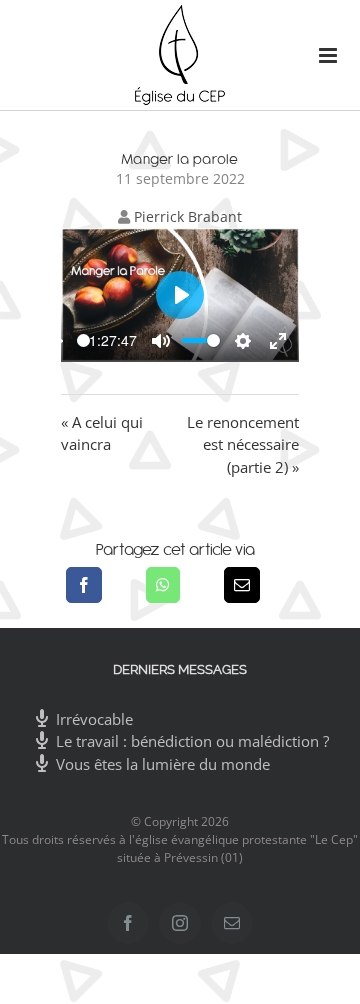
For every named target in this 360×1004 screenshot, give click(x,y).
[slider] (83, 340)
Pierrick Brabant (188, 216)
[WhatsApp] (163, 585)
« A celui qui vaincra (102, 433)
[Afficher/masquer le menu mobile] (319, 55)
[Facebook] (84, 585)
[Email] (242, 585)
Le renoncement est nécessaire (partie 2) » (243, 444)
